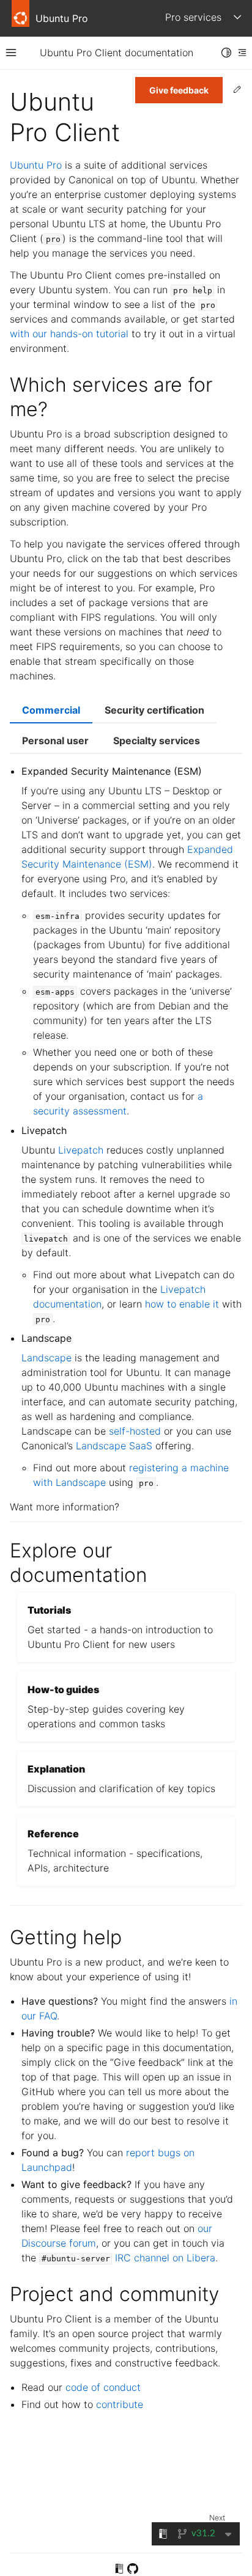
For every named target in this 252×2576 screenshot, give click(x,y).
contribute (120, 2404)
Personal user (55, 741)
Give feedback (179, 90)
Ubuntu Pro (36, 165)
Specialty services (157, 741)
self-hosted (135, 1431)
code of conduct (103, 2387)
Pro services (193, 17)
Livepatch (81, 1150)
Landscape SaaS (114, 1446)
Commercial (51, 710)
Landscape (46, 1358)
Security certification (154, 710)
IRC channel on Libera (165, 2258)
